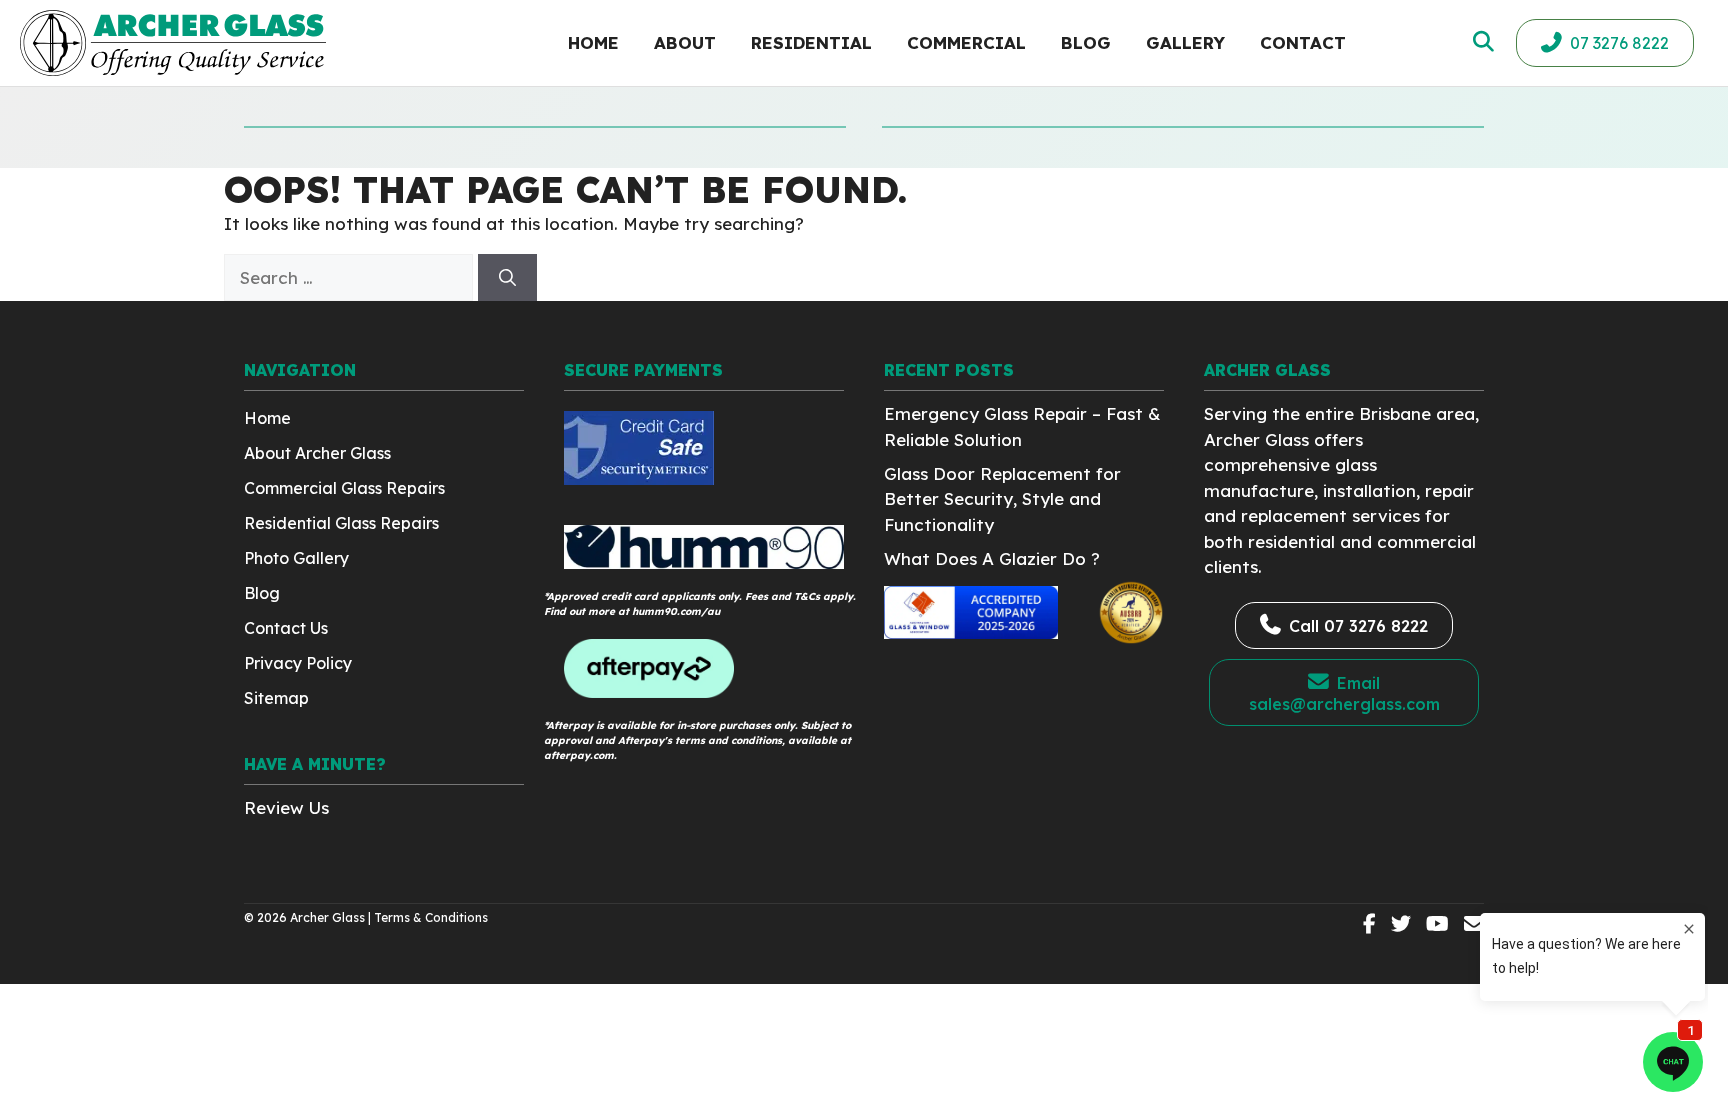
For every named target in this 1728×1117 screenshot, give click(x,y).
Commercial (966, 42)
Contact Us (286, 628)
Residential (811, 42)
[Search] (507, 278)
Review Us (286, 807)
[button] (1481, 41)
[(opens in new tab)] (639, 478)
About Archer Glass (317, 453)
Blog (1086, 42)
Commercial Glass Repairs (344, 488)
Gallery (1185, 42)
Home (593, 42)
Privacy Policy (298, 663)
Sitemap (276, 698)
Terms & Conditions (431, 917)
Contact (1303, 42)
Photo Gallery (296, 558)
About (685, 42)
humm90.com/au (676, 611)
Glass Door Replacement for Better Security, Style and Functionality (1002, 499)
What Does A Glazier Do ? (992, 558)
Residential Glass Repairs (341, 523)
